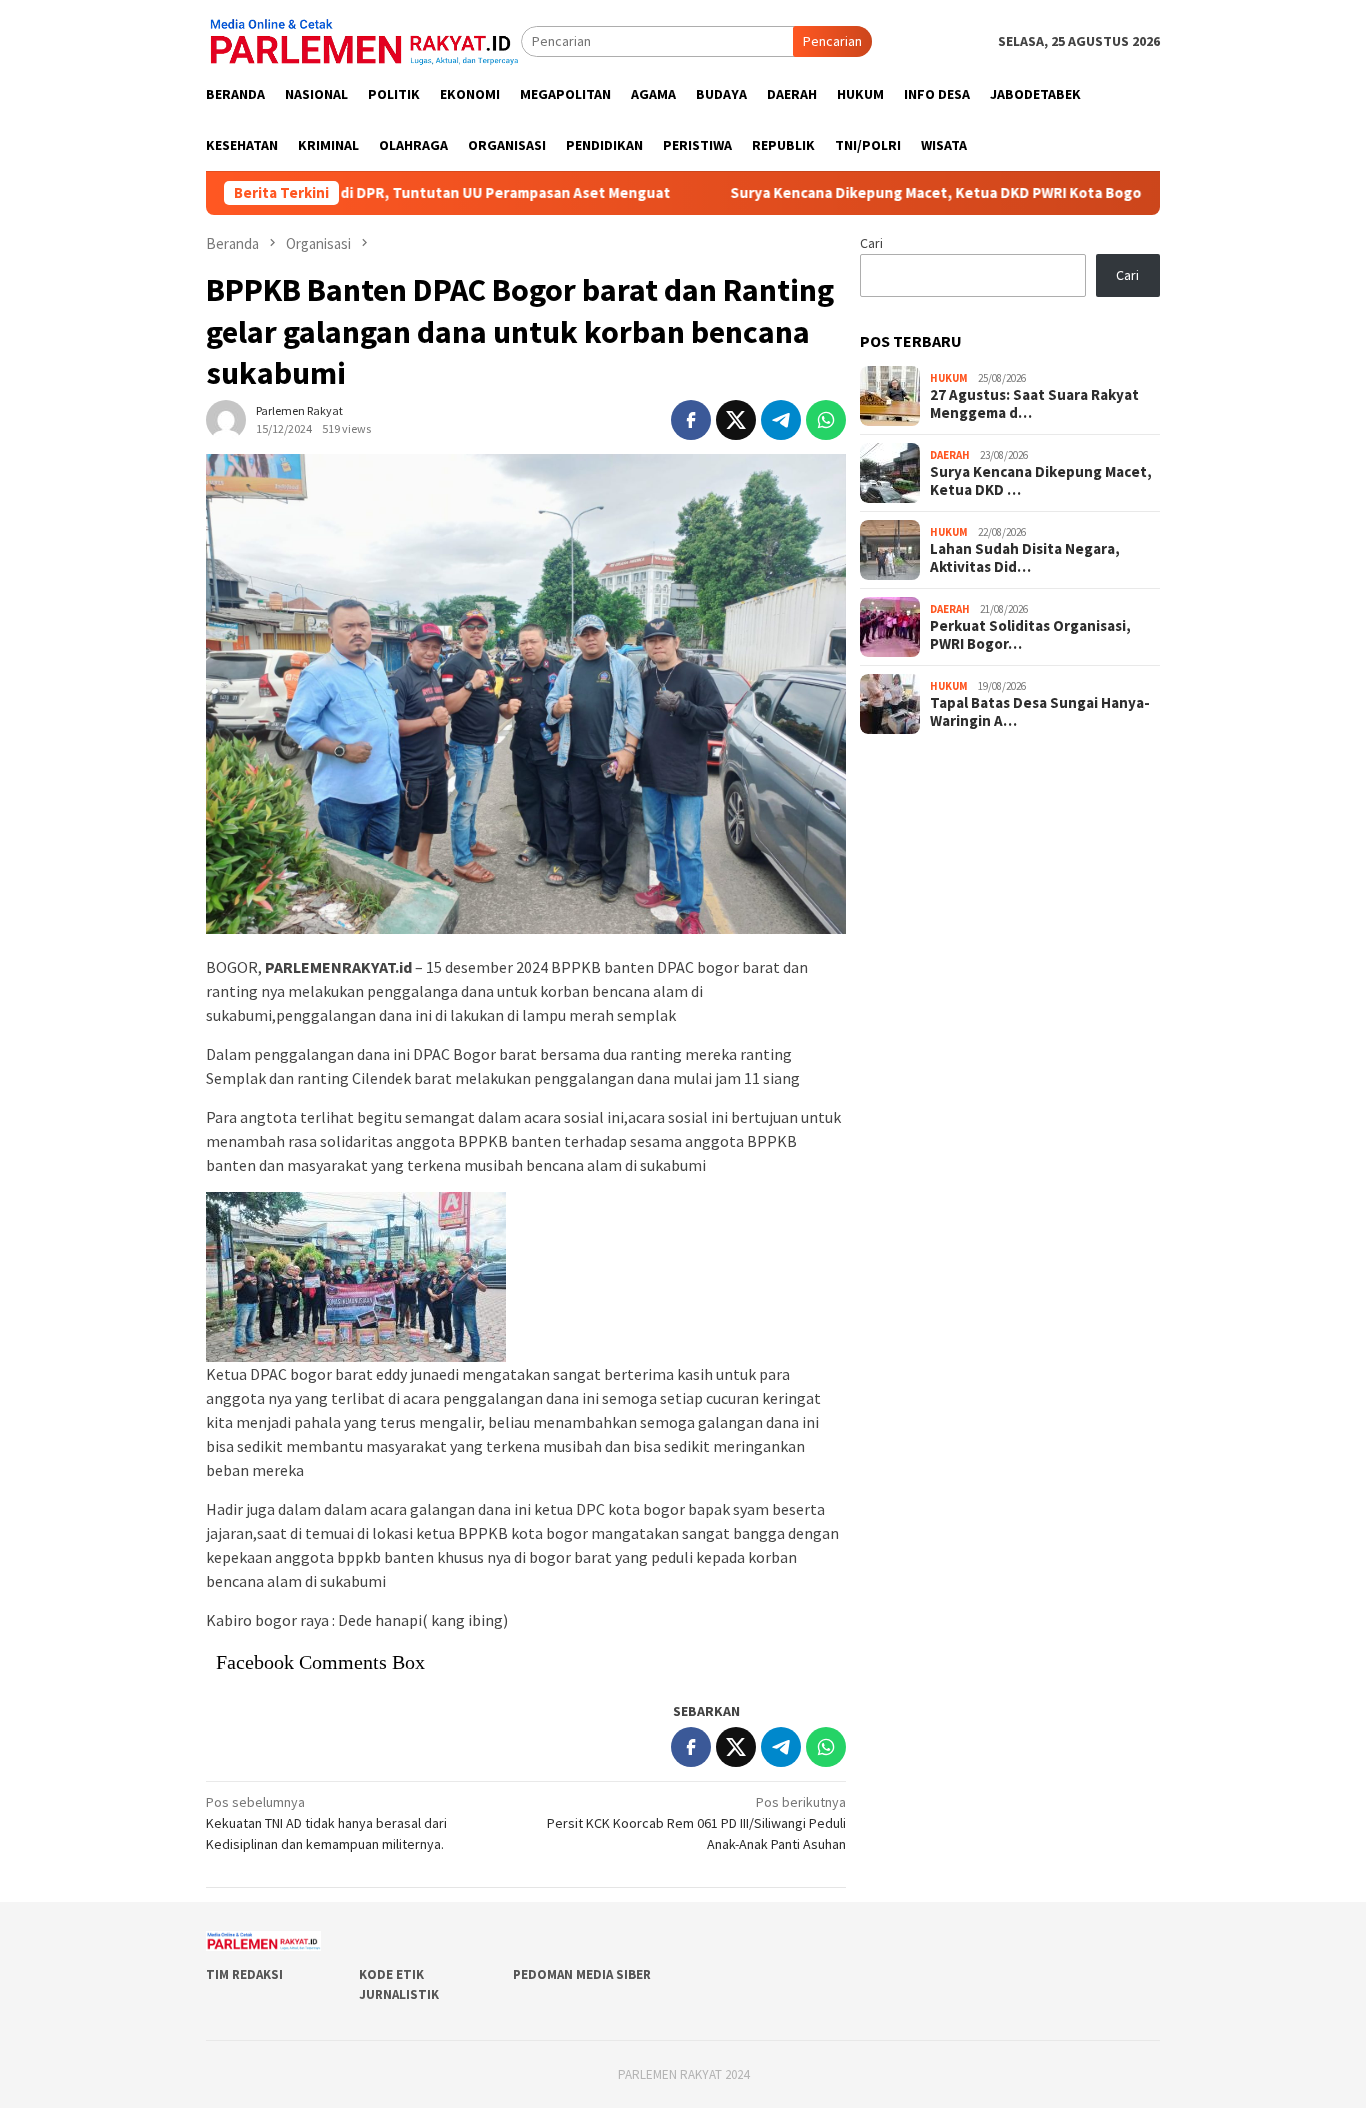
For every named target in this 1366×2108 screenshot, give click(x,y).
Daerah (950, 455)
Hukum (949, 378)
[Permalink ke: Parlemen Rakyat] (226, 418)
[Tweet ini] (736, 420)
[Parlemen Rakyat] (363, 40)
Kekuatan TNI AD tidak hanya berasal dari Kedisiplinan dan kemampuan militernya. (326, 1823)
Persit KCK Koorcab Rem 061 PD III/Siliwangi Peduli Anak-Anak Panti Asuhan (696, 1823)
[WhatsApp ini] (826, 420)
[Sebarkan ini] (691, 420)
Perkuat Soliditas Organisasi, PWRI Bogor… (1030, 635)
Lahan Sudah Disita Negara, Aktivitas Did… (1025, 558)
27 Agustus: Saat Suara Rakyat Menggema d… (1034, 404)
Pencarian (832, 41)
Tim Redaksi (244, 1974)
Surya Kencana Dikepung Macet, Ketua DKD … (1041, 481)
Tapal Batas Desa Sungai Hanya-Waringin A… (1040, 712)
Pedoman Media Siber (582, 1974)
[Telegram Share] (781, 420)
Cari (871, 243)
